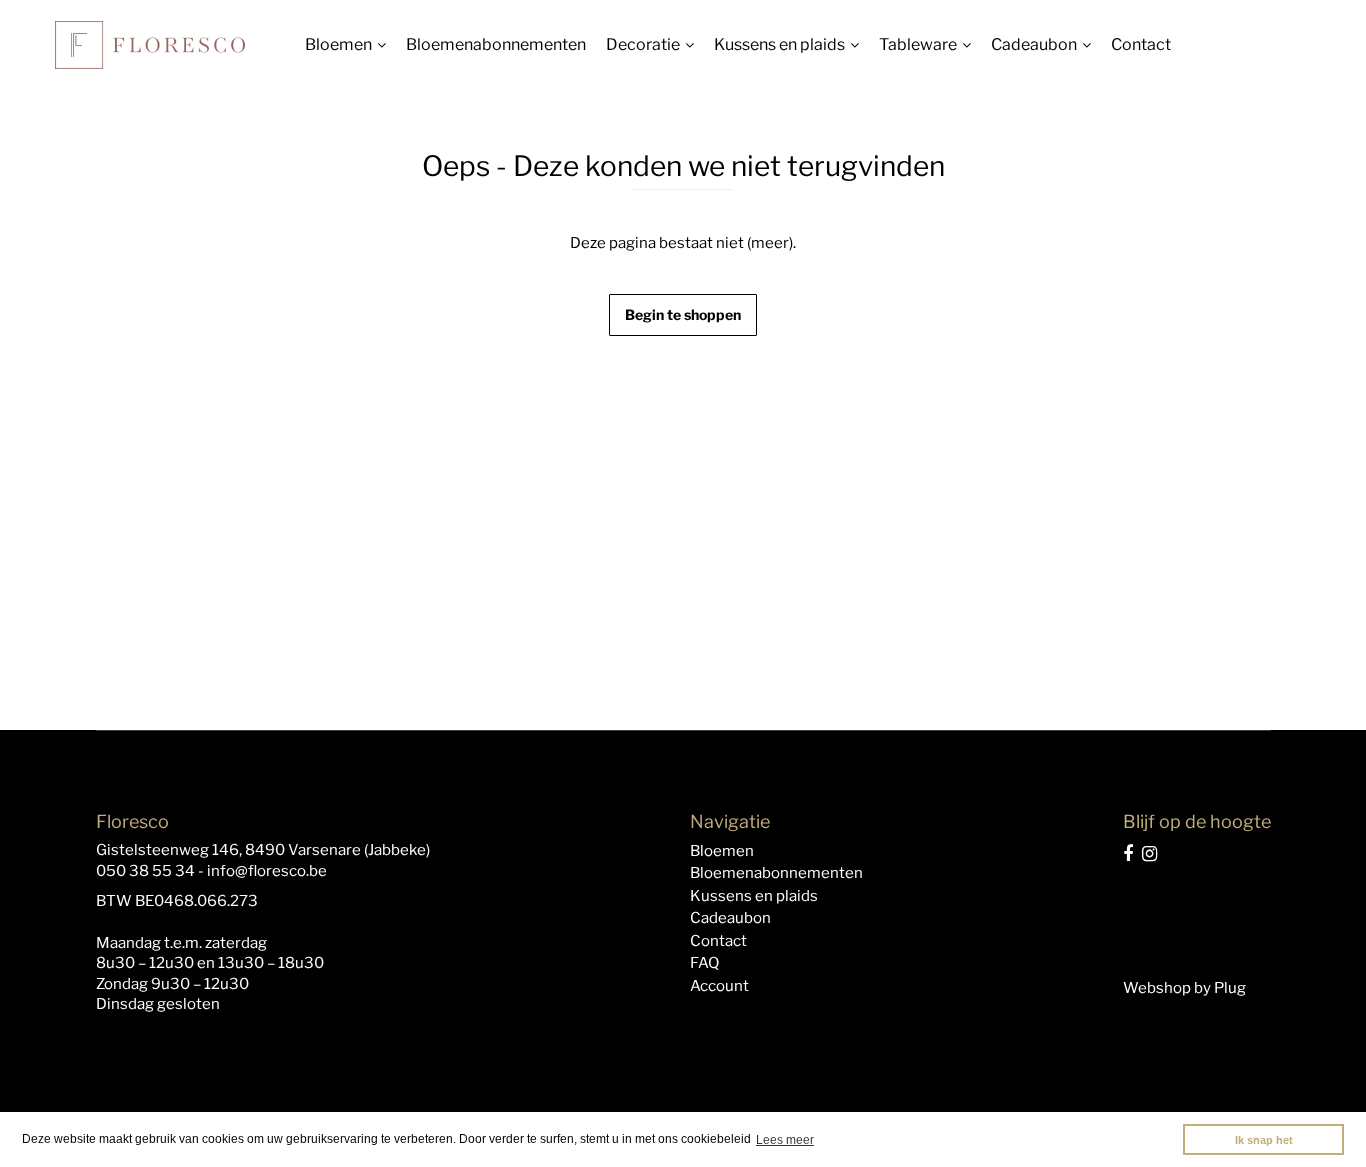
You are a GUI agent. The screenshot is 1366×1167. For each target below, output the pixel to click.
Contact (1141, 44)
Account (719, 986)
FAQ (704, 963)
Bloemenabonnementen (496, 44)
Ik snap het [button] (1264, 1140)
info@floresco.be (267, 871)
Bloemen (338, 44)
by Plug (1220, 988)
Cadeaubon (1034, 44)
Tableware (918, 44)
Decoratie (643, 44)
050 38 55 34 (145, 871)
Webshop (1157, 988)
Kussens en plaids (779, 44)
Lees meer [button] (785, 1140)
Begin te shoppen (683, 314)
